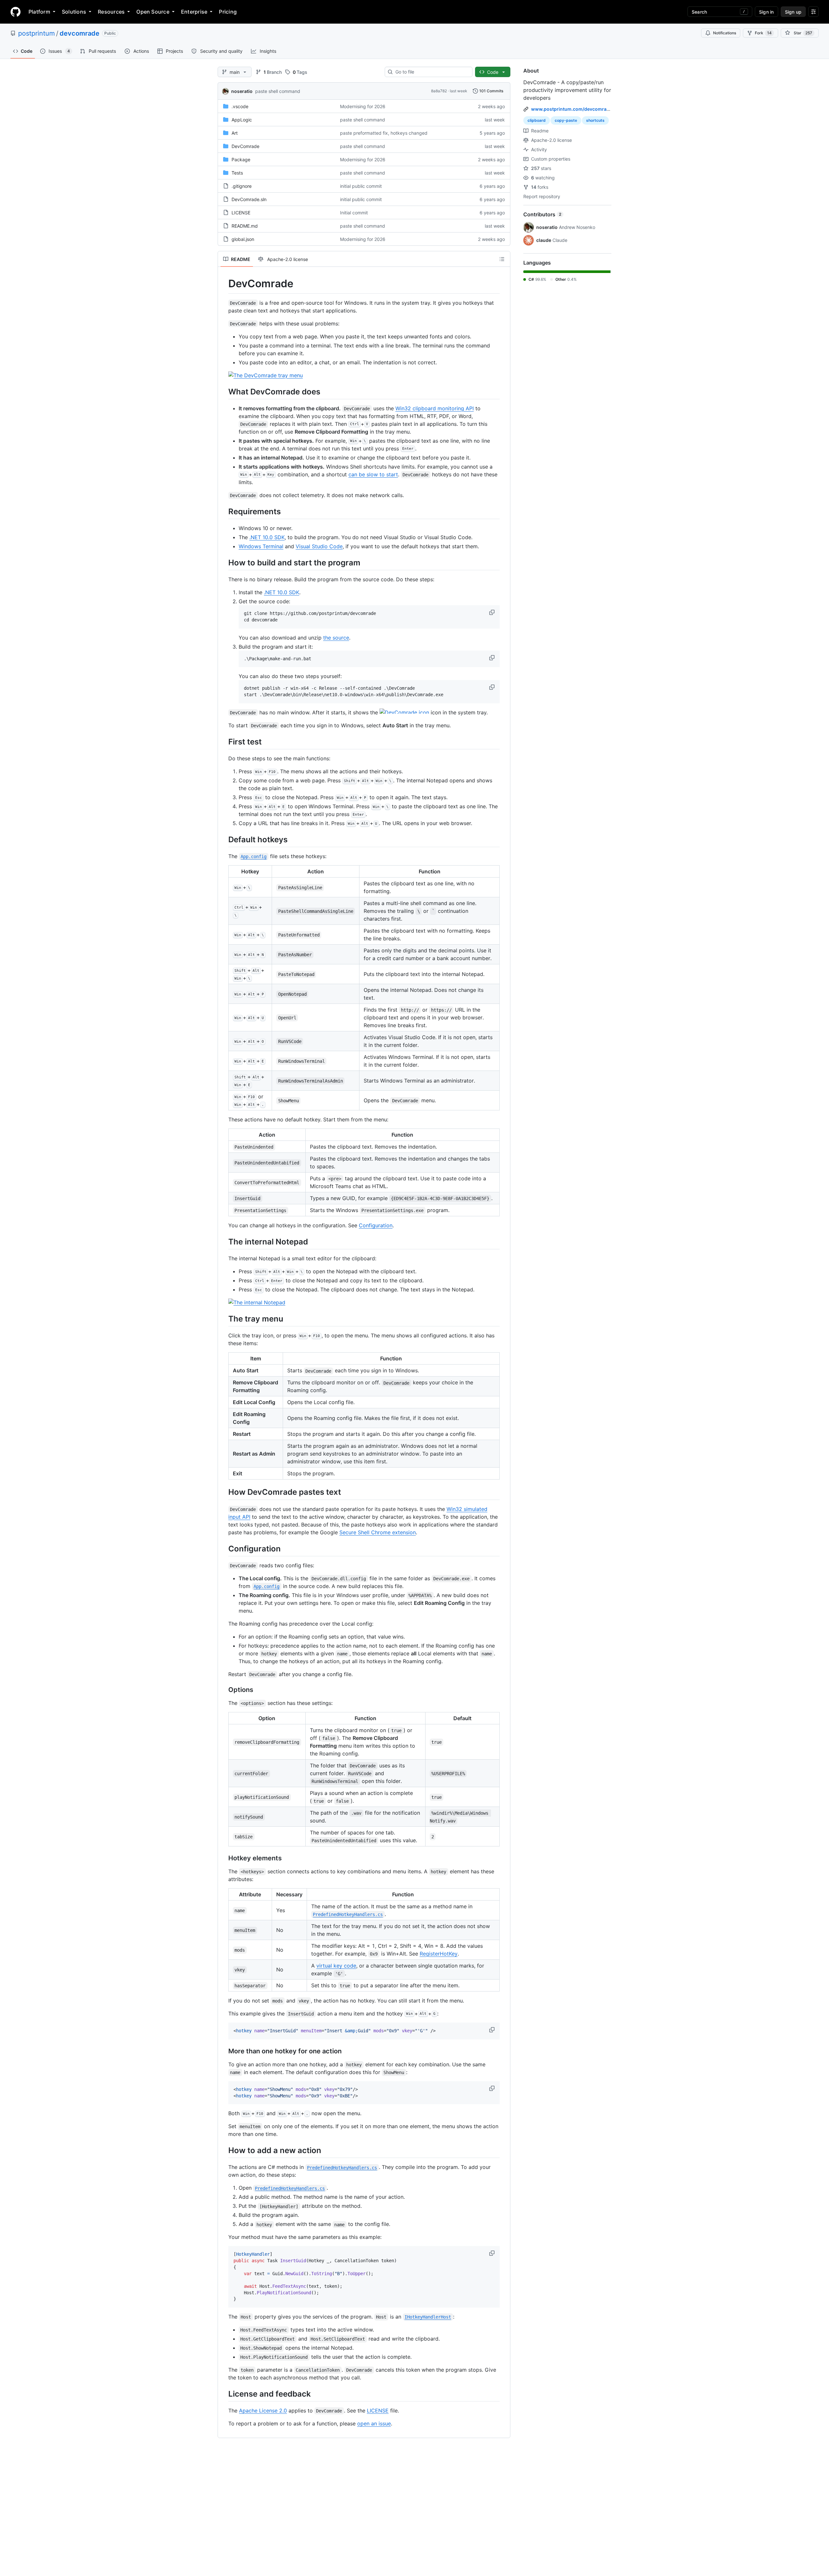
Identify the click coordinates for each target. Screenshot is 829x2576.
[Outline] (502, 259)
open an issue (374, 2423)
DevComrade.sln (249, 199)
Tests (237, 173)
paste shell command (278, 91)
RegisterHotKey (439, 1954)
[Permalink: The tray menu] (224, 1319)
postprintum (36, 33)
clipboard (537, 120)
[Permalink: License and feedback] (224, 2394)
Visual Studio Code (319, 546)
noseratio (242, 91)
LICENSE (241, 213)
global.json (243, 239)
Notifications (725, 33)
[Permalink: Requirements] (224, 511)
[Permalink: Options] (224, 1690)
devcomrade (79, 33)
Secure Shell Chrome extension (378, 1532)
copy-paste (566, 120)
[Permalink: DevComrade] (224, 284)
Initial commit (354, 213)
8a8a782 (439, 91)
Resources (111, 12)
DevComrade (245, 146)
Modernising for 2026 (363, 106)
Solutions (74, 12)
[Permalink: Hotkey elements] (224, 1858)
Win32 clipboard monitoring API (435, 408)
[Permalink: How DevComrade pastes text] (224, 1492)
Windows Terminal (261, 546)
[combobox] (431, 72)
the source (336, 638)
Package (241, 159)
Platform (39, 12)
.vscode (240, 106)
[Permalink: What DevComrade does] (224, 392)
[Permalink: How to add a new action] (224, 2150)
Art (235, 133)
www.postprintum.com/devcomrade (572, 109)
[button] (493, 612)
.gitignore (242, 186)
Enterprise (194, 12)
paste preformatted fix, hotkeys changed (384, 133)
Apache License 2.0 (263, 2411)
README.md (245, 226)
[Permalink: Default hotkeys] (224, 839)
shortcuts (595, 120)
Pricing (228, 12)
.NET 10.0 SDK (267, 537)
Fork (763, 33)
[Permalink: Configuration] (224, 1549)
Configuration (376, 1225)
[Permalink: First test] (224, 742)
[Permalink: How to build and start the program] (224, 562)
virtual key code (336, 1966)
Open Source (153, 12)
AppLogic (242, 120)
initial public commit (361, 186)
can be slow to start (373, 474)
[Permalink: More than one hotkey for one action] (224, 2051)
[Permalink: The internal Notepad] (224, 1242)
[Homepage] (16, 12)
